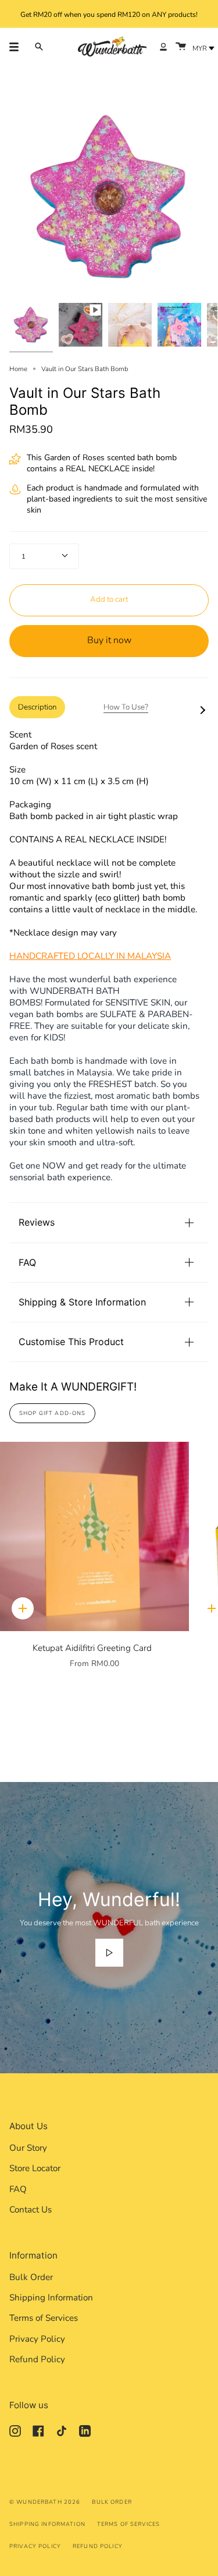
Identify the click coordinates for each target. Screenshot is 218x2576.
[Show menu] (18, 47)
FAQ (27, 1262)
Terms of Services (44, 2318)
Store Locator (35, 2168)
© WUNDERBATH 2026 (45, 2502)
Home (18, 369)
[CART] (181, 47)
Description (37, 707)
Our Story (28, 2148)
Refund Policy (37, 2359)
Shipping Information (51, 2298)
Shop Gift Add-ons (52, 1413)
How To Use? (126, 707)
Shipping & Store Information (82, 1302)
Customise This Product (71, 1342)
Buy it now (109, 640)
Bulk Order (31, 2277)
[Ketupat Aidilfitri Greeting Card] (94, 1536)
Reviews (37, 1222)
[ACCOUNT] (163, 47)
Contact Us (31, 2210)
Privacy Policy (37, 2339)
